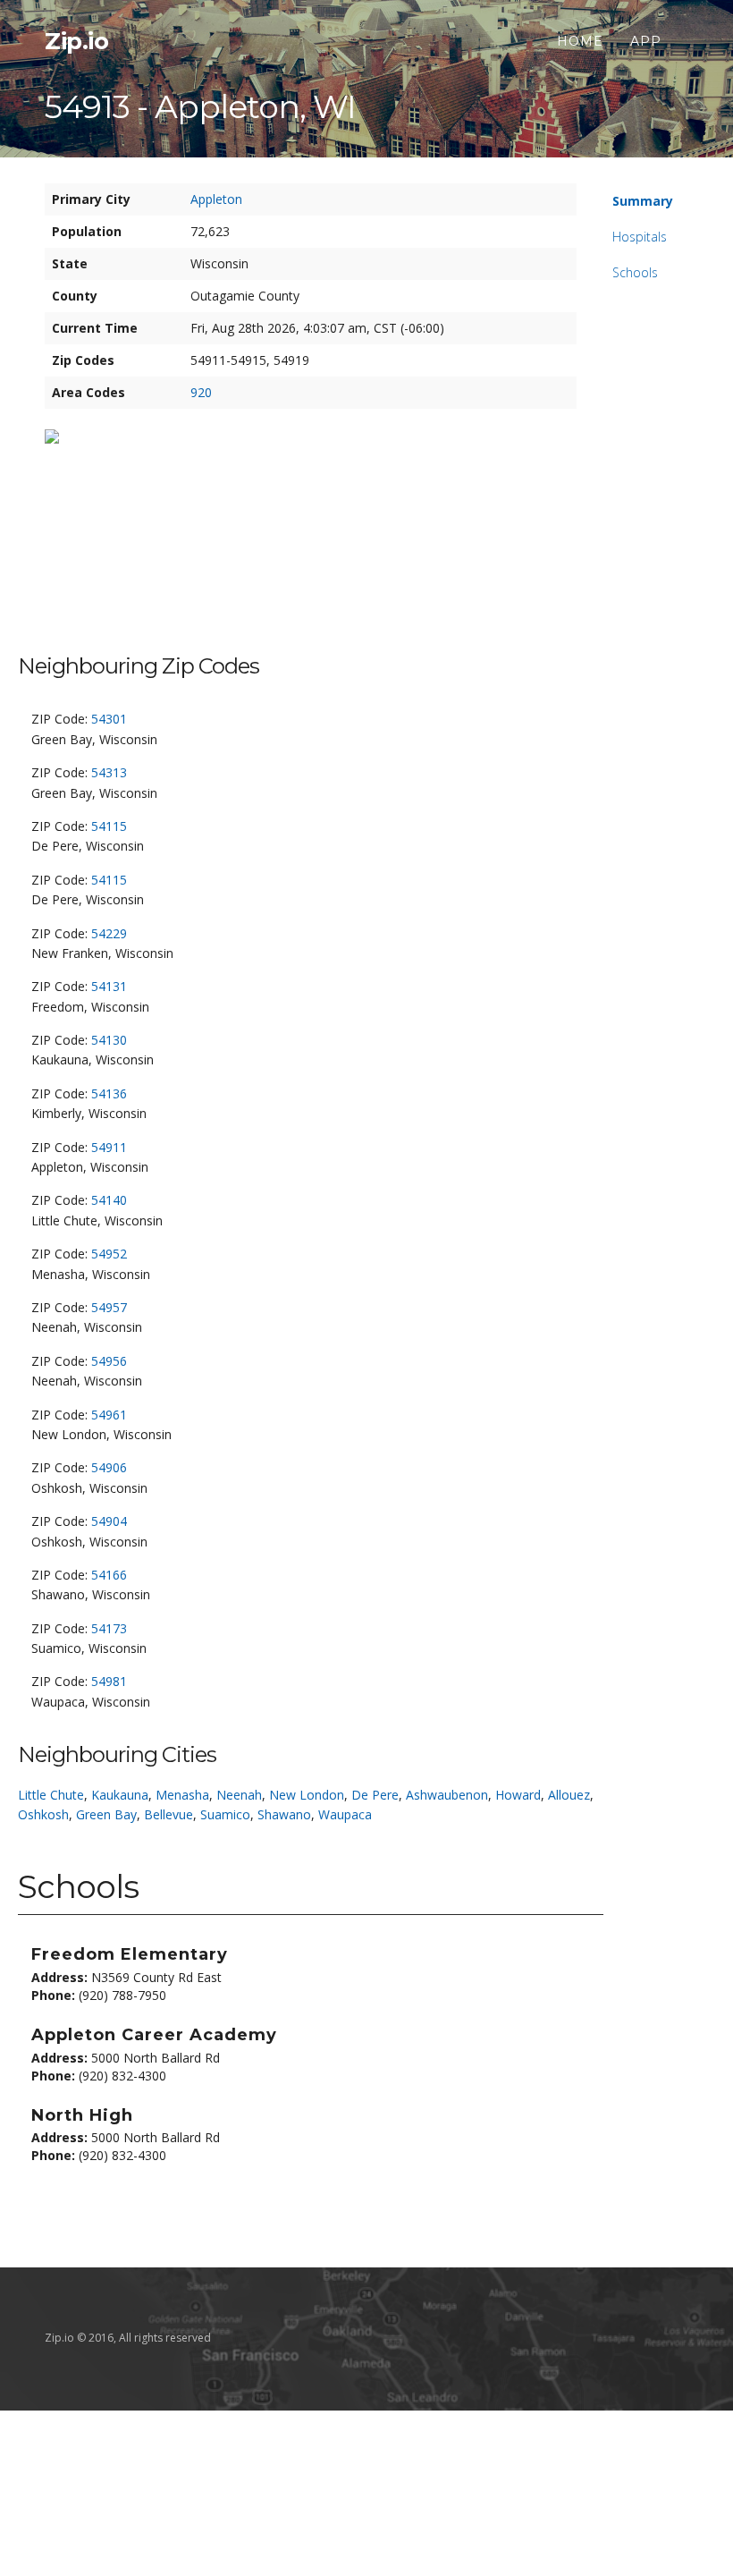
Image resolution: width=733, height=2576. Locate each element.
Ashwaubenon (447, 1795)
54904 (109, 1521)
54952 (109, 1254)
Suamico (225, 1814)
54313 (109, 772)
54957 (109, 1307)
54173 (109, 1628)
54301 (109, 719)
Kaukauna (120, 1795)
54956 (109, 1361)
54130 (109, 1040)
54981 (109, 1681)
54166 (109, 1575)
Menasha (182, 1795)
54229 (109, 933)
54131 (109, 986)
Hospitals (640, 237)
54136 (109, 1093)
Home (580, 41)
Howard (518, 1795)
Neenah (239, 1795)
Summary (643, 201)
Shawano (284, 1814)
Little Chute (51, 1795)
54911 (109, 1147)
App (646, 41)
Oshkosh (43, 1814)
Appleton (216, 199)
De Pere (375, 1795)
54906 (109, 1467)
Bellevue (169, 1814)
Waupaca (345, 1814)
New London (307, 1795)
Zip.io (76, 41)
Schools (635, 272)
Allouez (569, 1795)
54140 (109, 1200)
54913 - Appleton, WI (200, 106)
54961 (109, 1415)
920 (201, 392)
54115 (109, 826)
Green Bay (106, 1814)
